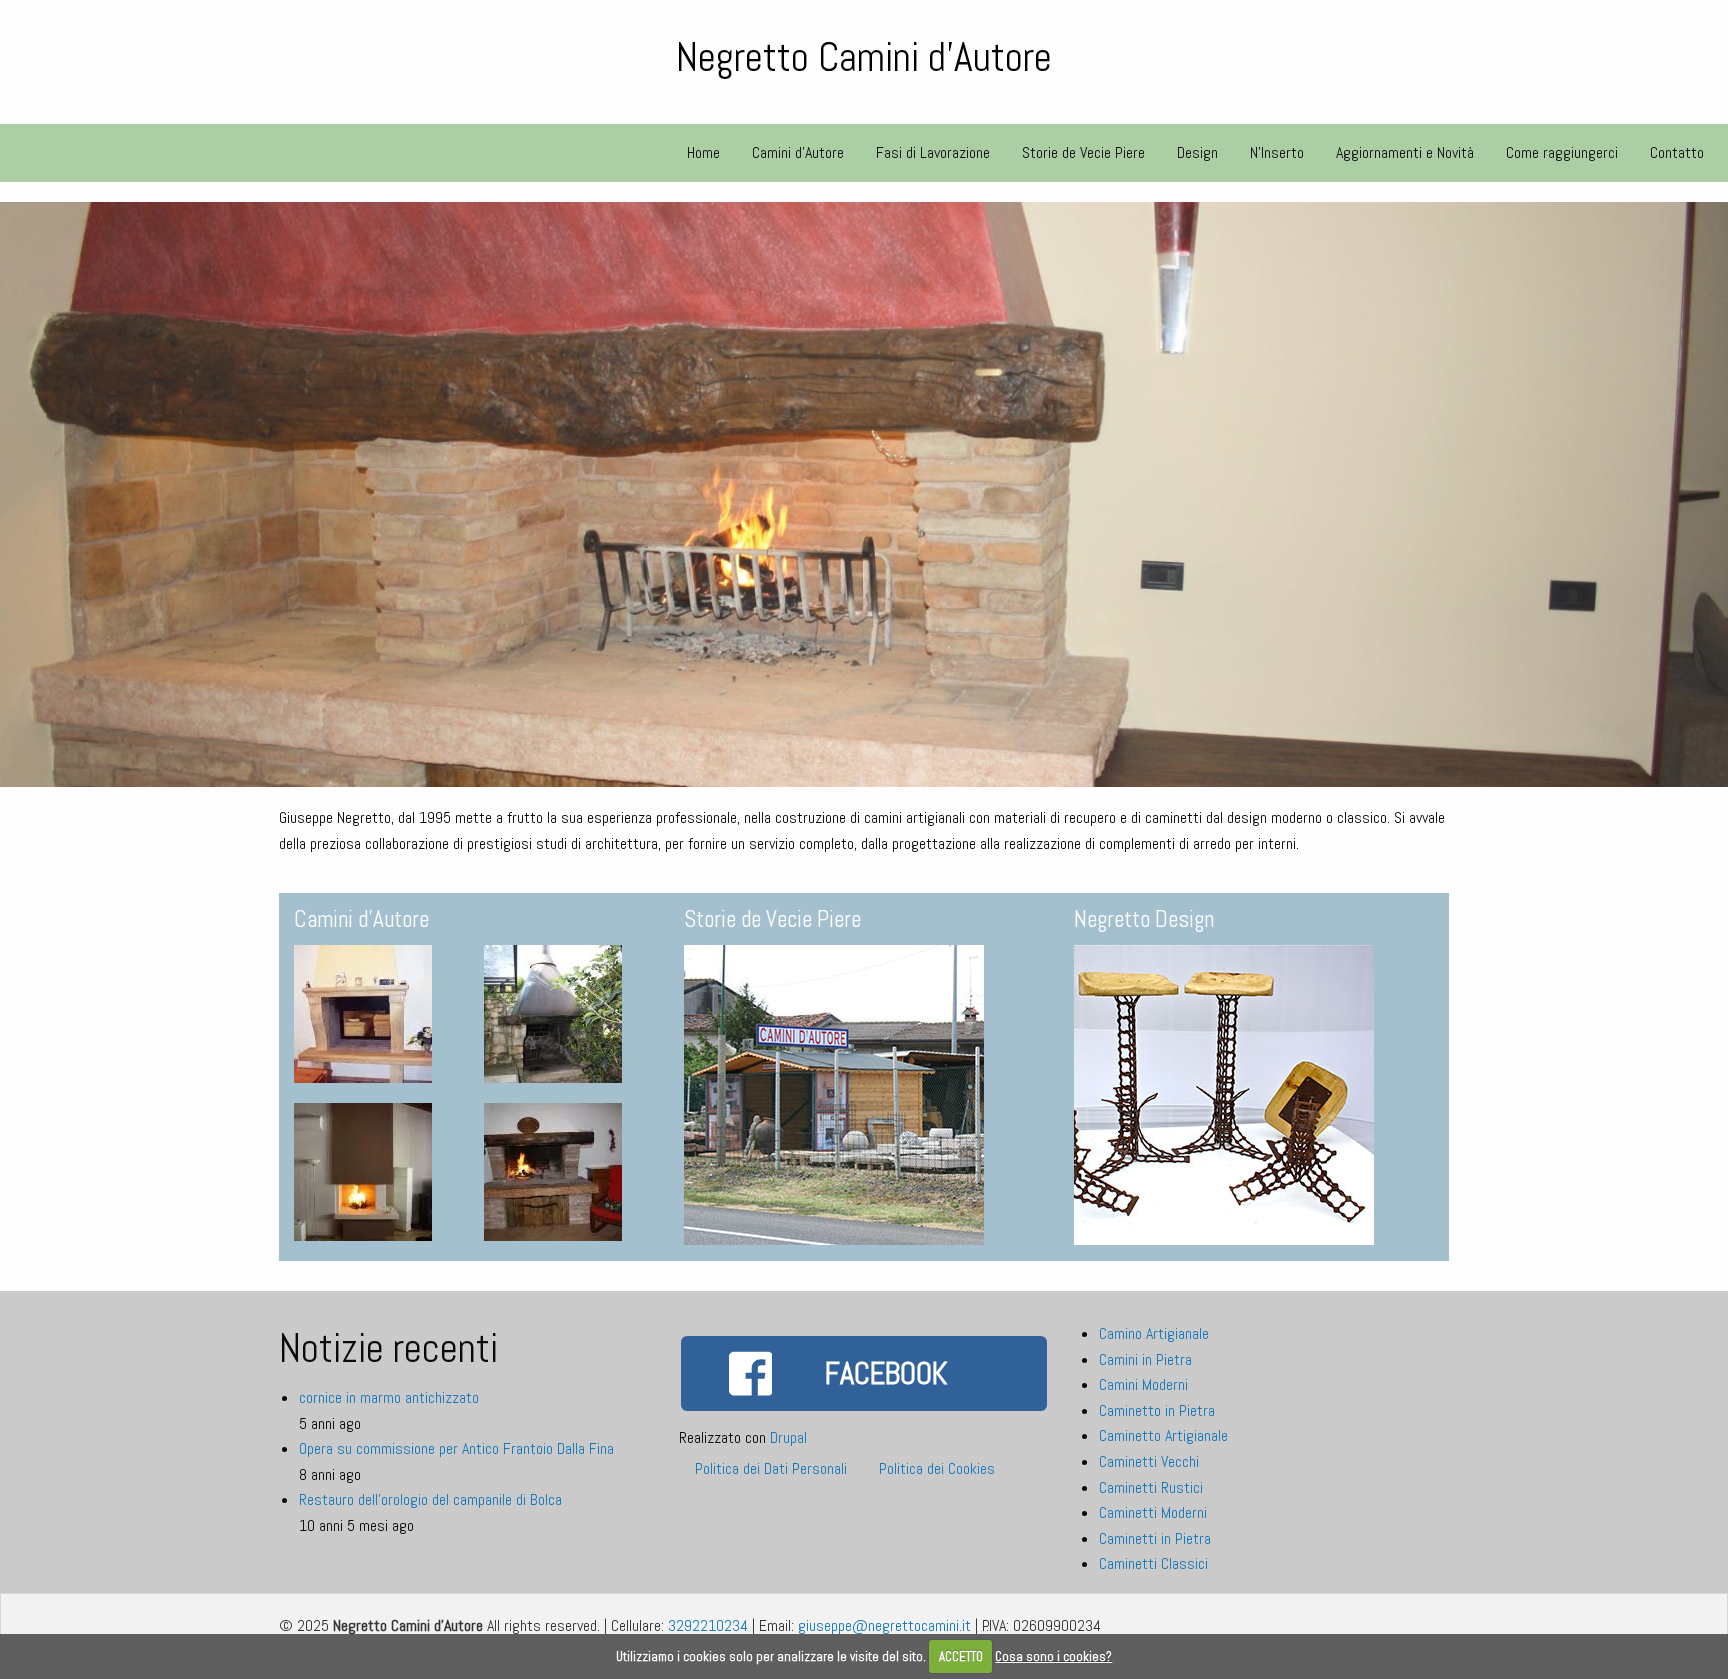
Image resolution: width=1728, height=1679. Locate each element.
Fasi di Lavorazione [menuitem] (933, 152)
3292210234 (708, 1625)
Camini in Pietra (1145, 1359)
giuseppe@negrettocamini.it (884, 1625)
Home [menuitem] (703, 152)
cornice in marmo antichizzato (389, 1397)
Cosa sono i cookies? (1053, 1656)
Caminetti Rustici (1151, 1487)
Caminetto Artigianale (1163, 1435)
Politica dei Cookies (937, 1468)
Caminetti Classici (1153, 1563)
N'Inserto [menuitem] (1277, 152)
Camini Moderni (1143, 1384)
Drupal (788, 1437)
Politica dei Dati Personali (771, 1468)
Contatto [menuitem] (1677, 152)
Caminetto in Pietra (1157, 1410)
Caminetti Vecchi (1149, 1461)
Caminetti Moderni (1153, 1512)
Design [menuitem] (1197, 152)
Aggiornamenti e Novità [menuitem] (1405, 152)
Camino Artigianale (1154, 1333)
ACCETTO (961, 1656)
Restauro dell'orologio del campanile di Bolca (430, 1499)
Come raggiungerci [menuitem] (1562, 152)
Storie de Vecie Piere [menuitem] (1083, 152)
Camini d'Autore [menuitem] (798, 152)
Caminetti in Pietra (1155, 1538)
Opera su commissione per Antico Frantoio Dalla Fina (456, 1448)
